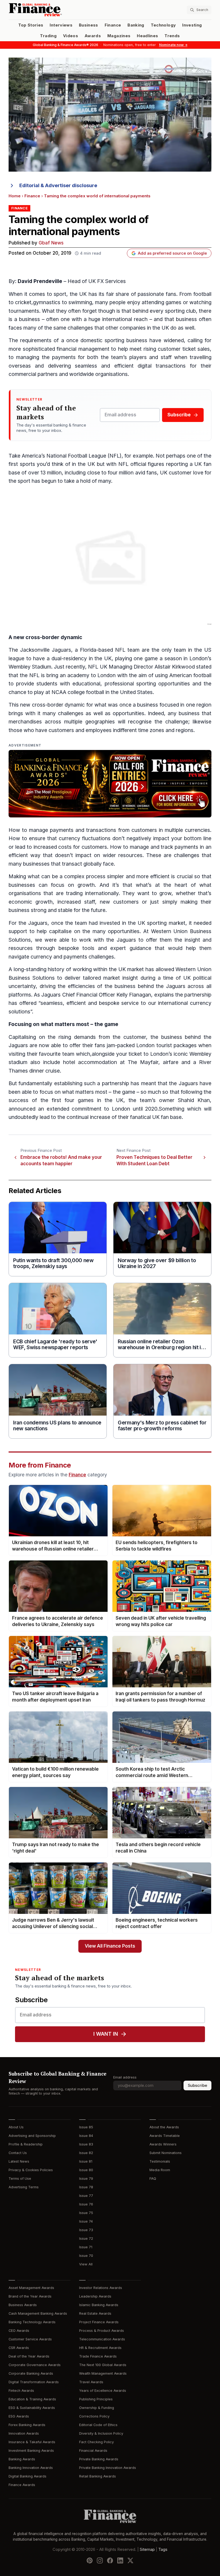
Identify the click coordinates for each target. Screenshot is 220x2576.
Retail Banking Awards (98, 2476)
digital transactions (162, 366)
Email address (125, 2077)
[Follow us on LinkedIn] (120, 2560)
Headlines (147, 36)
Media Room (160, 2170)
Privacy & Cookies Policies (31, 2170)
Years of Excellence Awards (103, 2391)
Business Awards (23, 2305)
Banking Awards (22, 2459)
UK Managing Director (127, 667)
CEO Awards (19, 2331)
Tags (163, 2549)
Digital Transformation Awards (34, 2382)
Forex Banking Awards (27, 2425)
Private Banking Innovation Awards (108, 2468)
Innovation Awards (24, 2433)
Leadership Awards (95, 2296)
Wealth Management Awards (103, 2373)
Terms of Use (20, 2179)
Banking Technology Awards (32, 2322)
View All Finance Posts (110, 1946)
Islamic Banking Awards (99, 2305)
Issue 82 (86, 2153)
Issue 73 (86, 2230)
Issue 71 (86, 2247)
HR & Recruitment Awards (100, 2348)
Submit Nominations (166, 2153)
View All (86, 2264)
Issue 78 (86, 2187)
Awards (93, 36)
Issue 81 (86, 2161)
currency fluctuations (85, 838)
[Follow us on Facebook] (110, 2560)
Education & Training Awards (32, 2399)
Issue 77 (86, 2196)
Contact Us (18, 2153)
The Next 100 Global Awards (103, 2365)
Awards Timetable (165, 2136)
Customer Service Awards (30, 2339)
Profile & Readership (26, 2144)
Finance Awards (22, 2485)
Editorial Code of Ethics (98, 2425)
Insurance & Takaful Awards (32, 2442)
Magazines (119, 36)
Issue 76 (86, 2204)
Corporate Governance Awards (35, 2365)
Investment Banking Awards (31, 2451)
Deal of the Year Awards (29, 2356)
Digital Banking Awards (27, 2476)
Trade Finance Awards (98, 2356)
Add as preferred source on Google (172, 253)
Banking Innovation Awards (31, 2468)
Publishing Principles (96, 2399)
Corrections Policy (94, 2416)
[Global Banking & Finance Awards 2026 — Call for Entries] (110, 784)
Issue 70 (86, 2256)
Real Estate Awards (95, 2313)
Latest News (19, 2161)
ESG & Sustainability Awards (32, 2408)
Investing (192, 25)
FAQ (153, 2179)
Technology (163, 25)
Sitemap (147, 2549)
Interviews (61, 25)
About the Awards (164, 2127)
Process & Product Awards (102, 2331)
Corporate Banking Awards (31, 2373)
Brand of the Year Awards (30, 2296)
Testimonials (160, 2161)
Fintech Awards (21, 2391)
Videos (71, 36)
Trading (48, 36)
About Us (16, 2127)
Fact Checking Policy (96, 2442)
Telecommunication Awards (102, 2339)
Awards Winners (163, 2144)
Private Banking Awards (99, 2459)
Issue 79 (86, 2179)
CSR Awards (19, 2348)
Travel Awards (91, 2382)
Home (15, 196)
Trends (172, 36)
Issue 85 (86, 2127)
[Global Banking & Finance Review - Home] (58, 10)
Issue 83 (86, 2144)
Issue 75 (86, 2213)
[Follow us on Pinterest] (90, 2560)
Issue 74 (86, 2221)
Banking (136, 25)
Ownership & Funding (97, 2408)
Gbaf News (51, 243)
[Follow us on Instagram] (100, 2560)
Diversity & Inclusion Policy (101, 2433)
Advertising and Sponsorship (32, 2136)
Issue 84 (86, 2136)
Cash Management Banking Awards (38, 2313)
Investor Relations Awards (101, 2288)
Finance (113, 25)
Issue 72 (86, 2239)
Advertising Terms (24, 2187)
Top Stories (31, 25)
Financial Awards (93, 2451)
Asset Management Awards (31, 2288)
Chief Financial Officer (89, 995)
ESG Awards (19, 2416)
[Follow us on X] (130, 2560)
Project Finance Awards (99, 2322)
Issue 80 (86, 2170)
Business (89, 25)
